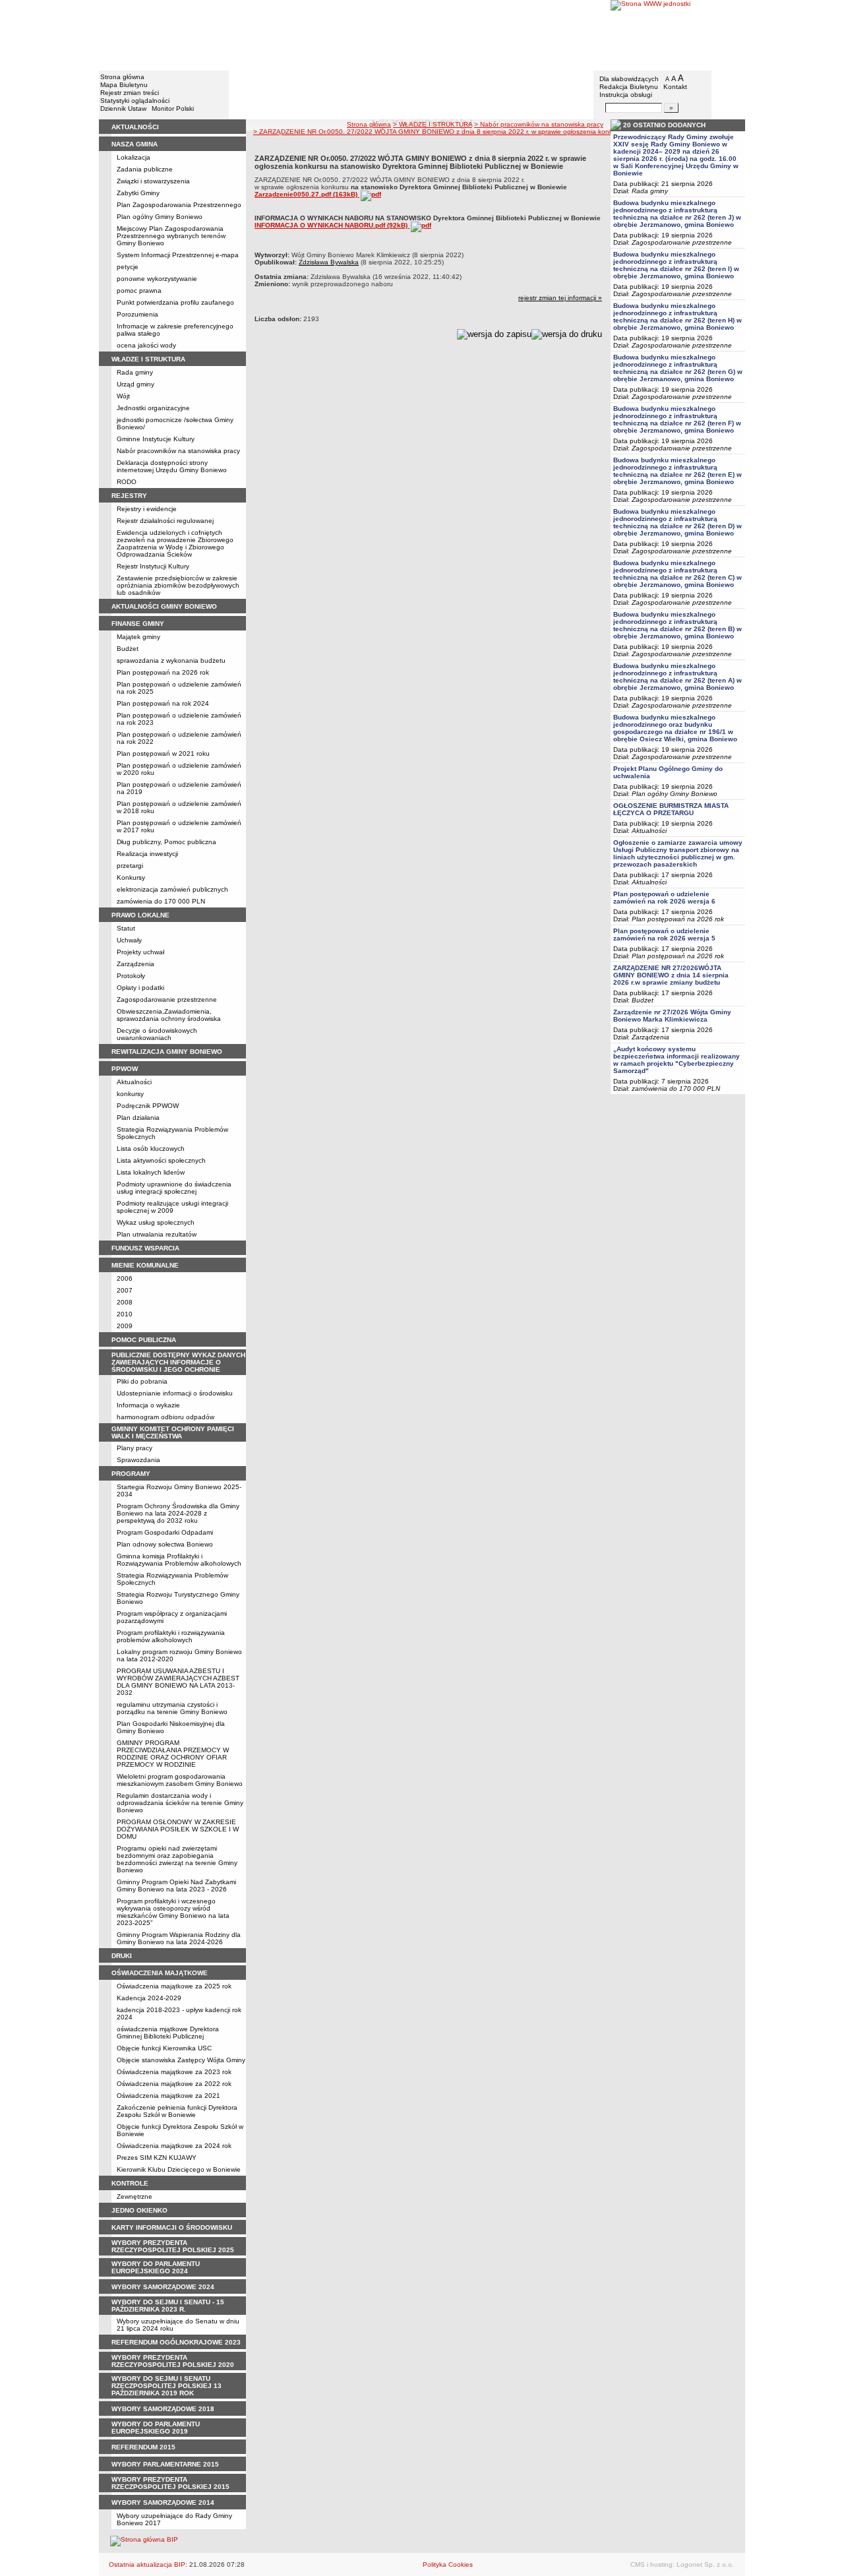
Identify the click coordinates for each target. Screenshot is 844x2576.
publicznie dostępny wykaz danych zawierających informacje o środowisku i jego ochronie (178, 1362)
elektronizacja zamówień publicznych (172, 889)
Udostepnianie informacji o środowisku (175, 1393)
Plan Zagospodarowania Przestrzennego (179, 205)
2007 (125, 1290)
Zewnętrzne (135, 2196)
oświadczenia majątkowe (160, 1973)
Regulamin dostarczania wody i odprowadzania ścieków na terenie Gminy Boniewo (180, 1803)
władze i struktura (148, 359)
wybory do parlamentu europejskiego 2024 (156, 2267)
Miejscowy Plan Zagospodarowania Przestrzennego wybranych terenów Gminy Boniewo (171, 236)
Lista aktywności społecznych (161, 1160)
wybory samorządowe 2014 (163, 2502)
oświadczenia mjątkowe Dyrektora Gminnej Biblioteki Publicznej (168, 2033)
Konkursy (131, 877)
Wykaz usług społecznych (156, 1222)
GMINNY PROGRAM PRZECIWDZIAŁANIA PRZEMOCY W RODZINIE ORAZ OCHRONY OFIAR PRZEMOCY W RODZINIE (173, 1754)
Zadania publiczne (145, 169)
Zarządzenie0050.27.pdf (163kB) (307, 194)
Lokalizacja (134, 157)
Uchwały (129, 940)
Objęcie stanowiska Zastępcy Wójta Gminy (181, 2060)
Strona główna (122, 77)
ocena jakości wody (146, 345)
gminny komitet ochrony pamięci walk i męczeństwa (173, 1432)
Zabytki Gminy (138, 193)
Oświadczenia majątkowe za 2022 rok (174, 2084)
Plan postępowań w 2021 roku (163, 753)
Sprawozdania (138, 1460)
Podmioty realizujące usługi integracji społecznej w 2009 (172, 1207)
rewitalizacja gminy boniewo (167, 1052)
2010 (125, 1314)
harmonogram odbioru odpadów (166, 1417)
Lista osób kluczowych (151, 1149)
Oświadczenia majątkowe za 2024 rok (174, 2146)
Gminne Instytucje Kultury (156, 439)
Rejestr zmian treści (130, 93)
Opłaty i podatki (140, 988)
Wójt (123, 396)
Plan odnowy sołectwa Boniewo (165, 1544)
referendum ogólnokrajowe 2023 (176, 2342)
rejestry (129, 496)
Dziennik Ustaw (123, 108)
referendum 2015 (143, 2447)
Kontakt (675, 87)
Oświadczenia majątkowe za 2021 (168, 2096)
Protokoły (131, 976)
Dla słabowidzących (629, 79)
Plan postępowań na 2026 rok (163, 672)
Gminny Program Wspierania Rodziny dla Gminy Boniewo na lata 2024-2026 (179, 1938)
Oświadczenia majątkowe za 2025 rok (174, 1986)
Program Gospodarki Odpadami (165, 1532)
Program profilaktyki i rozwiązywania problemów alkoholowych (171, 1636)
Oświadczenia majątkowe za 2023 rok (174, 2072)
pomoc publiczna (144, 1340)
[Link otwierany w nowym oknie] (678, 35)
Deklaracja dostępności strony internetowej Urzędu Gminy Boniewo (172, 466)
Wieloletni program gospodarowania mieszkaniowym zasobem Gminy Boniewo (180, 1780)
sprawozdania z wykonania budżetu (171, 660)
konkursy (130, 1094)
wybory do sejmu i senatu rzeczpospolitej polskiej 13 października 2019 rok (166, 2386)
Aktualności (134, 1082)
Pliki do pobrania (142, 1381)
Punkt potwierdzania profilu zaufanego (175, 302)
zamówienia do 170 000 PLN (161, 901)
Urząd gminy (136, 384)
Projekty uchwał (140, 952)
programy (131, 1474)
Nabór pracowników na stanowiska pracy (178, 451)
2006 (125, 1278)
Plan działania (138, 1118)
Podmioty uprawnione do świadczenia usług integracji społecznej (174, 1188)
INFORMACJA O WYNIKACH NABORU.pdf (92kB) (332, 225)
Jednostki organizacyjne (153, 408)
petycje (128, 267)
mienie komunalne (145, 1265)
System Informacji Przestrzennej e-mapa (178, 255)
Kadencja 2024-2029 (149, 1998)
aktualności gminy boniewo (164, 606)
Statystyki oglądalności (135, 101)
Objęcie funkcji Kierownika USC (164, 2048)
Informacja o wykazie (148, 1405)
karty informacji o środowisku (172, 2227)
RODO (127, 482)
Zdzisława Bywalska (329, 262)
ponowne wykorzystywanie (157, 279)
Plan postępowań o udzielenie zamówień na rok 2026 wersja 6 (664, 898)
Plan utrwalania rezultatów (157, 1234)
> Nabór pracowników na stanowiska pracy (539, 124)
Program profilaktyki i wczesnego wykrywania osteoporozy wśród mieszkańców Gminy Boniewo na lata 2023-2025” (173, 1912)
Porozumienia (137, 314)
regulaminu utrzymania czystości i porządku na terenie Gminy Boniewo (172, 1708)
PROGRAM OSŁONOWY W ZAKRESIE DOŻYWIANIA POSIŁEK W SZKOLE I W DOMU (178, 1829)
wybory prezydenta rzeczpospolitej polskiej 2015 (170, 2483)
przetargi (130, 866)
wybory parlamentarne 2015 (165, 2464)
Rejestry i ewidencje (147, 509)
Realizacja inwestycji (147, 854)
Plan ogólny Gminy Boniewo (160, 217)
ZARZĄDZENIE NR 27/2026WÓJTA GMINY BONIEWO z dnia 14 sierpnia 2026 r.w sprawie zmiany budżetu (671, 975)
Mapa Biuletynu (124, 85)
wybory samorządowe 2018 (163, 2409)
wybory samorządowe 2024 (163, 2287)
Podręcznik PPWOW (148, 1106)
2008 (125, 1302)
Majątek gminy (138, 637)
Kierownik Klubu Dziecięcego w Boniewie (179, 2169)
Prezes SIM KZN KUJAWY (157, 2158)
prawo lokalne (140, 915)
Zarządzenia (136, 964)
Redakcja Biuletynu (629, 87)
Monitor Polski (173, 108)
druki (122, 1956)
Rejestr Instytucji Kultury (153, 566)
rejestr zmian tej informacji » (560, 298)
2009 (125, 1326)
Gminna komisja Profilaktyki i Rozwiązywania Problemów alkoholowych (179, 1560)
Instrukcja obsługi (626, 95)
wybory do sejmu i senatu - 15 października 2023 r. (168, 2306)
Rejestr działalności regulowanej (165, 521)
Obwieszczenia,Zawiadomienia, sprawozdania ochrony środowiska (169, 1015)
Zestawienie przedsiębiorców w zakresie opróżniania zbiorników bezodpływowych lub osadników (178, 585)
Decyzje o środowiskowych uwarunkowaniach (157, 1034)
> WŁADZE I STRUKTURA (433, 124)
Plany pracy (135, 1448)
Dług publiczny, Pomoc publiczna (166, 842)
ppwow (125, 1069)
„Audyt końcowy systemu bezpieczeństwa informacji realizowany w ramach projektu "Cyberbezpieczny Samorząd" (677, 1060)
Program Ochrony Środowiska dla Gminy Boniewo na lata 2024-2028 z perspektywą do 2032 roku (178, 1513)
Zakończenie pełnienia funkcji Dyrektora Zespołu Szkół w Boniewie (177, 2111)
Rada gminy (135, 372)
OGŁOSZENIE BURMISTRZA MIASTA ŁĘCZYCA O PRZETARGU (671, 809)
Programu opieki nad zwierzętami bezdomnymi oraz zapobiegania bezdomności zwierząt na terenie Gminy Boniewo (177, 1859)
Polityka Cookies (448, 2564)
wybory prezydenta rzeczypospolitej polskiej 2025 (173, 2246)
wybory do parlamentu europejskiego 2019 (156, 2428)
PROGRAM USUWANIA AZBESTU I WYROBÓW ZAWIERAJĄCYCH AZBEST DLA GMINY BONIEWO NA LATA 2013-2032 (178, 1682)
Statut (126, 928)
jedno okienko (139, 2210)
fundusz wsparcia (145, 1248)
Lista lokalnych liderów (151, 1172)
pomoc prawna (139, 291)
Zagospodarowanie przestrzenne (167, 999)
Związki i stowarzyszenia (153, 181)
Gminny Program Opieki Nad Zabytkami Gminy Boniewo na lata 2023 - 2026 (176, 1886)
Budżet (128, 649)
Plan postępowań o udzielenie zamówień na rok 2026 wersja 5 (664, 935)
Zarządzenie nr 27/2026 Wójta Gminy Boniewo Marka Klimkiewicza (672, 1016)
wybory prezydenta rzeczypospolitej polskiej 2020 (173, 2361)
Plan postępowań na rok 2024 (163, 703)
